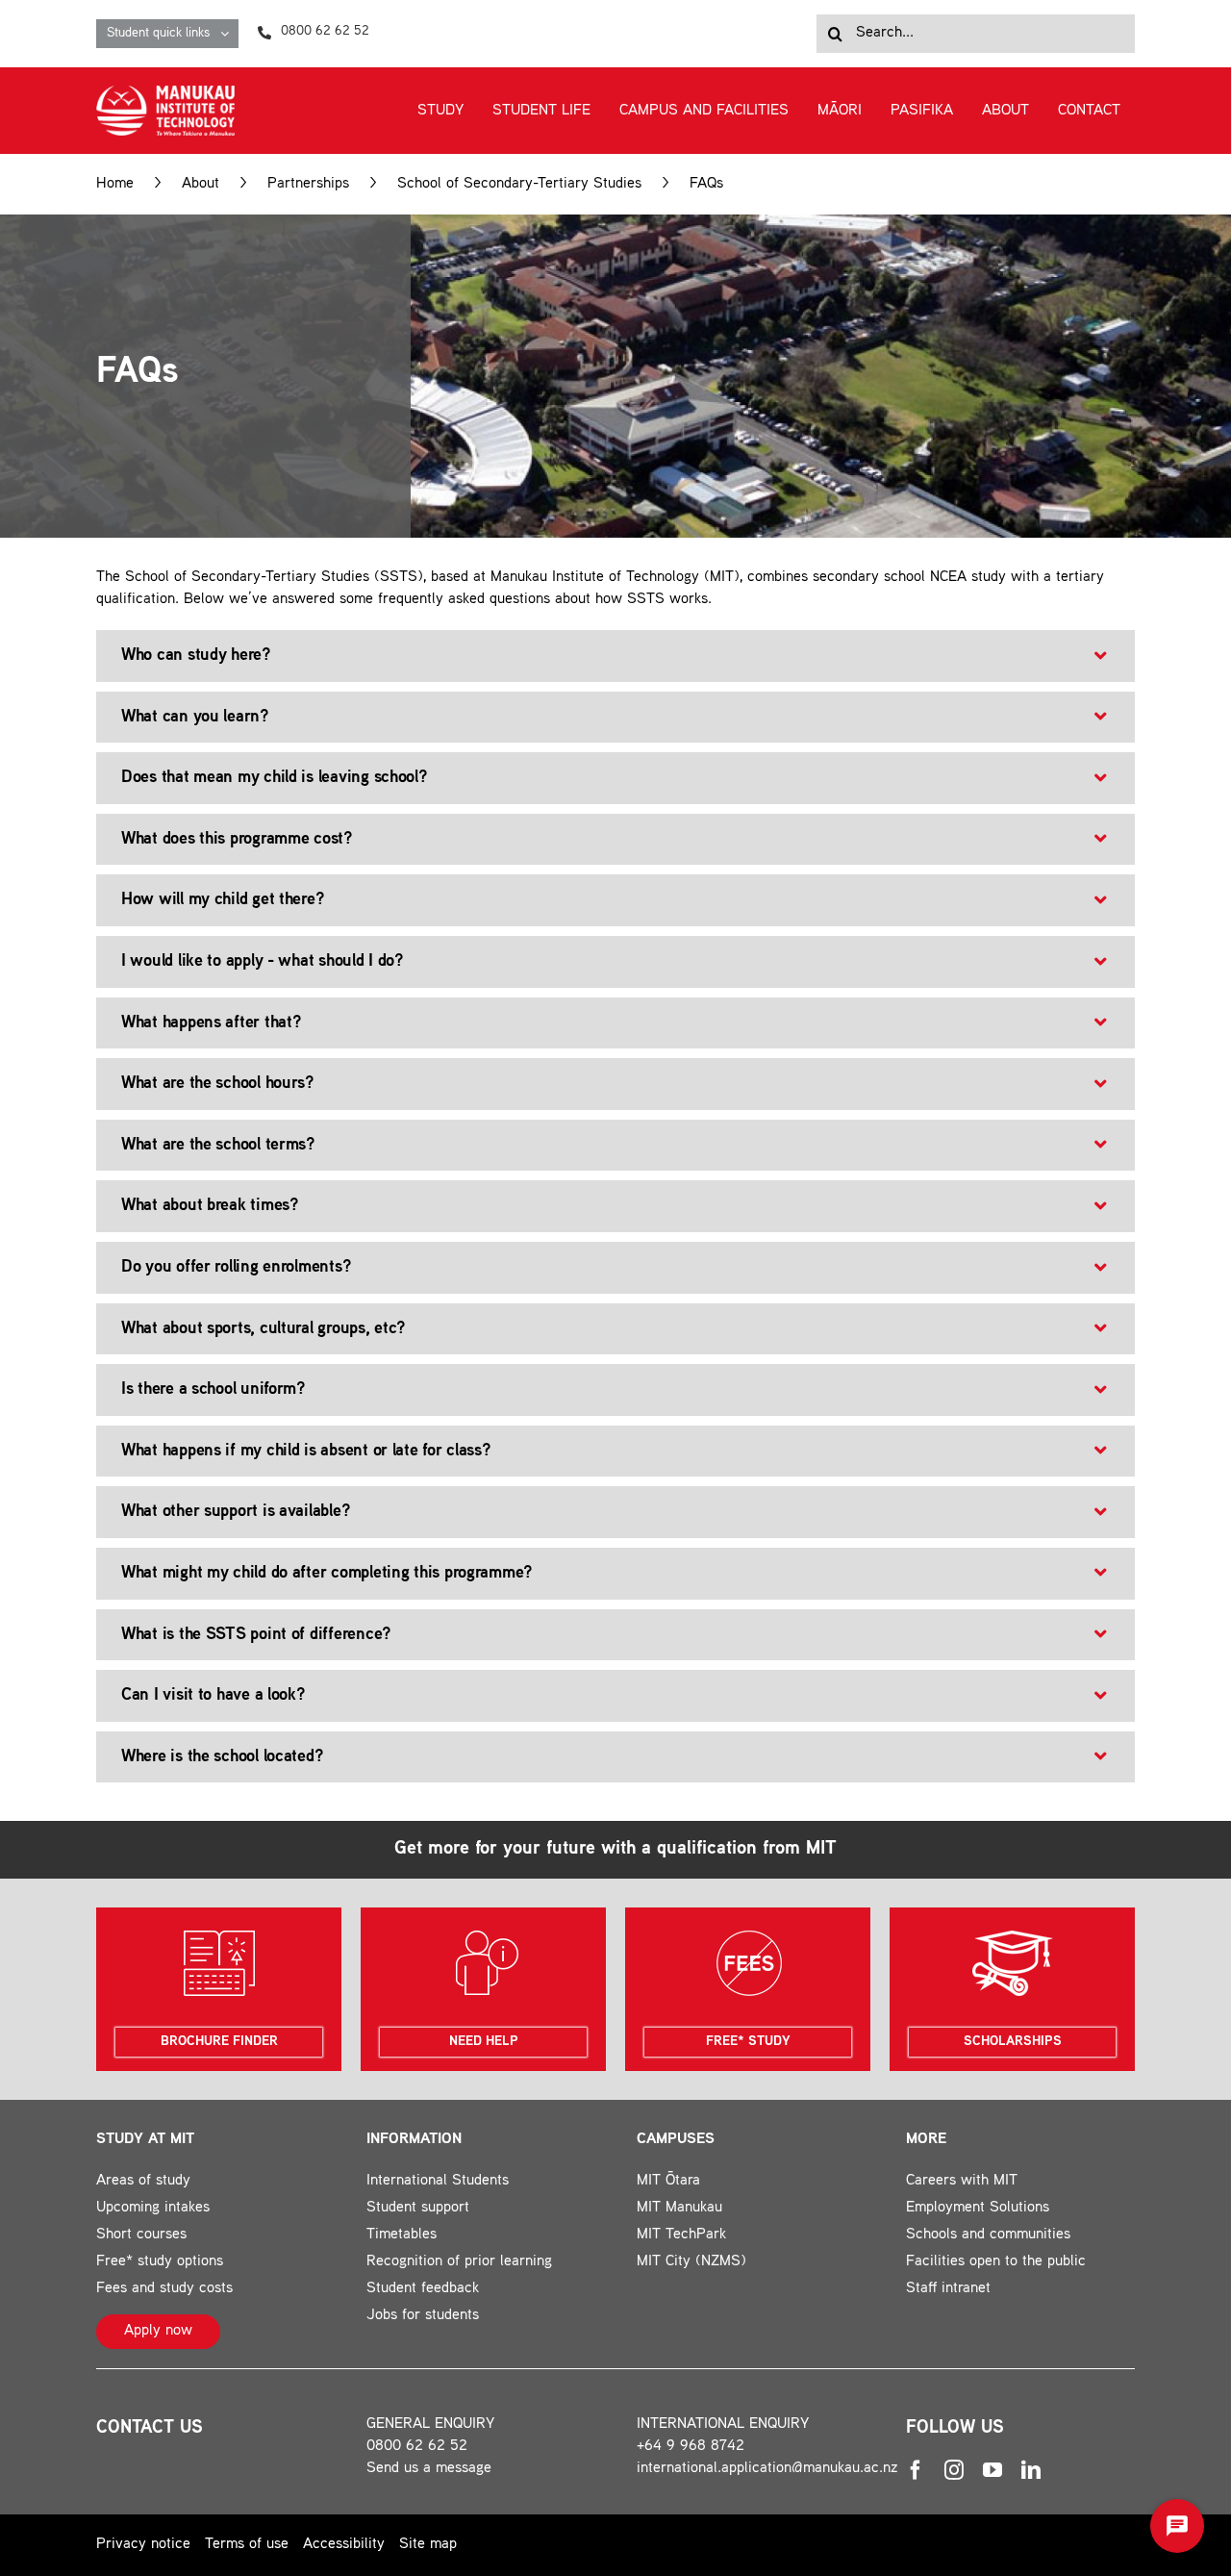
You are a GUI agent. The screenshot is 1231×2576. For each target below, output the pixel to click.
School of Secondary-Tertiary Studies (519, 184)
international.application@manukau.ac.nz (767, 2469)
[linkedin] (1031, 2470)
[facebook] (916, 2470)
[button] (615, 656)
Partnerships (308, 184)
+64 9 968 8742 (691, 2447)
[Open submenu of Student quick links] (229, 34)
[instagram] (954, 2470)
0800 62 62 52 (417, 2447)
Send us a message (429, 2469)
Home (115, 184)
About (201, 184)
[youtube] (992, 2470)
